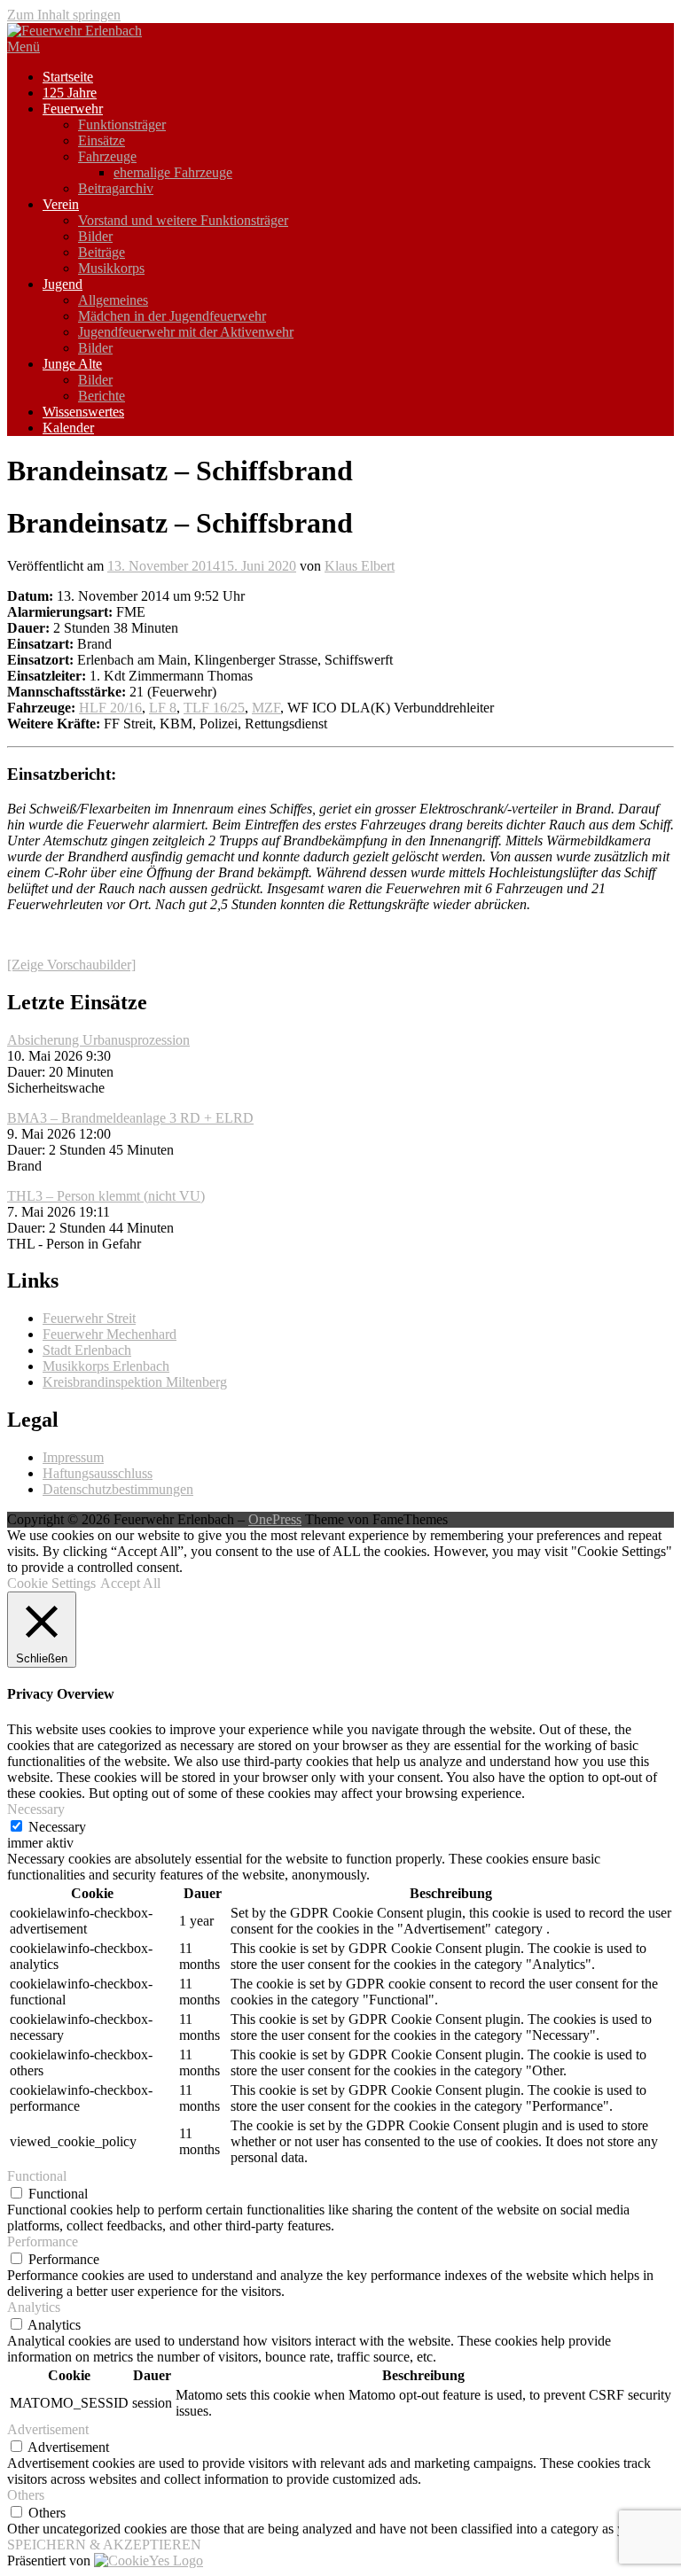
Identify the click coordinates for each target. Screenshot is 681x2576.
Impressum (73, 1457)
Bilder (95, 236)
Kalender (68, 428)
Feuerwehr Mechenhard (110, 1334)
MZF (266, 708)
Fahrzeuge (107, 156)
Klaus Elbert (360, 566)
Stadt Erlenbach (87, 1350)
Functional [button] (37, 2176)
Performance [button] (43, 2241)
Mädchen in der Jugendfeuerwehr (172, 316)
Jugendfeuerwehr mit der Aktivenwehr (186, 332)
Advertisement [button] (48, 2429)
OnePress (275, 1519)
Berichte (102, 396)
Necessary (57, 1827)
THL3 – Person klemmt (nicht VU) (106, 1196)
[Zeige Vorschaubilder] (71, 965)
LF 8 (163, 708)
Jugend (63, 284)
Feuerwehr (73, 109)
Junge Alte (72, 364)
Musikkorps (111, 268)
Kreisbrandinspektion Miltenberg (135, 1382)
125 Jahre (70, 93)
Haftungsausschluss (98, 1473)
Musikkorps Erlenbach (106, 1366)
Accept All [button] (130, 1583)
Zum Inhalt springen (64, 15)
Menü (23, 47)
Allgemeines (113, 300)
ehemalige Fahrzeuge (173, 172)
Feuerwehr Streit (89, 1318)
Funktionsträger (122, 125)
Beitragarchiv (116, 188)
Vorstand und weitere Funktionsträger (183, 220)
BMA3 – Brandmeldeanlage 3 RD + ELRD (130, 1118)
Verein (61, 204)
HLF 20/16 (110, 708)
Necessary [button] (36, 1809)
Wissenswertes (83, 412)
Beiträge (102, 252)
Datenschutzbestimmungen (118, 1489)
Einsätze (102, 140)
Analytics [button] (34, 2307)
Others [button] (26, 2495)
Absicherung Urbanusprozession (98, 1040)
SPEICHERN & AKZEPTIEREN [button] (104, 2545)
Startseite (68, 77)
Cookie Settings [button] (51, 1583)
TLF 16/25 (214, 708)
